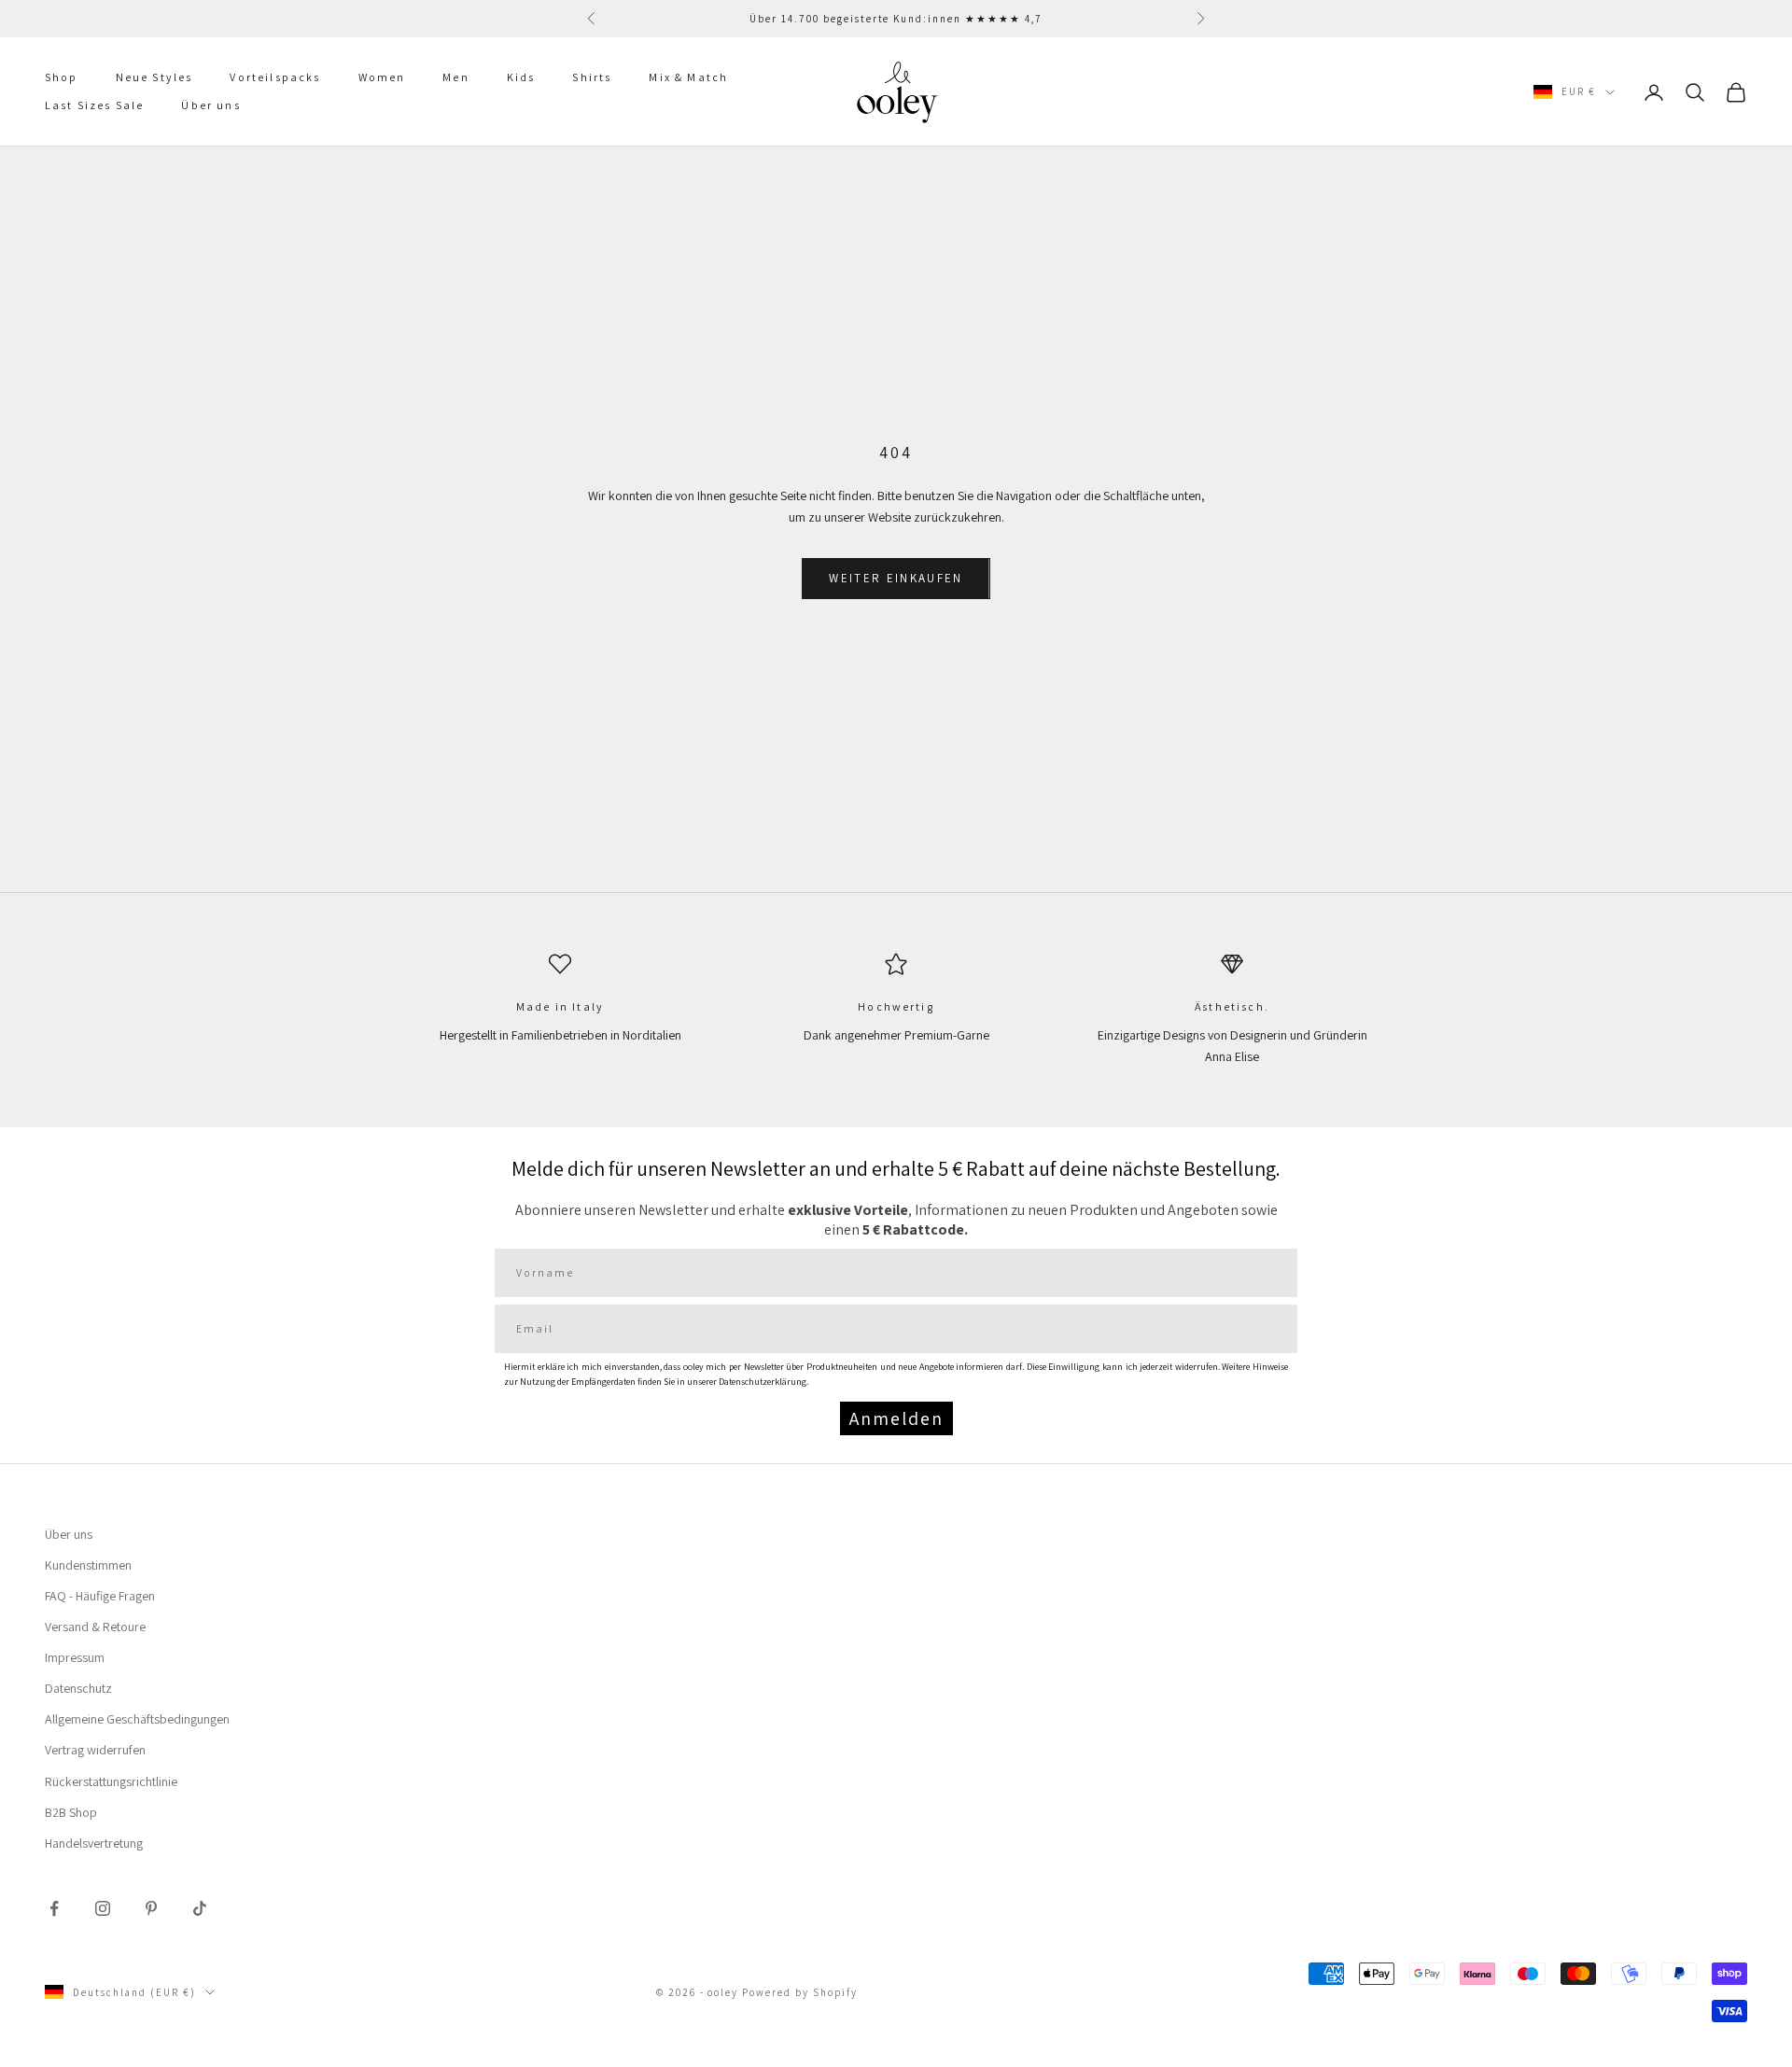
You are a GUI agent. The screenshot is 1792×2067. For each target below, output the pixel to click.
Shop (62, 77)
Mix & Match (688, 77)
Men (455, 77)
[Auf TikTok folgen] (200, 1908)
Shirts (592, 77)
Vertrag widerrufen (95, 1750)
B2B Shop (71, 1812)
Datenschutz (78, 1688)
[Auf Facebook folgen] (54, 1908)
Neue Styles (154, 77)
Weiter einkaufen (896, 578)
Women (382, 77)
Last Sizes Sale (94, 106)
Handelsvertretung (94, 1843)
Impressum (75, 1657)
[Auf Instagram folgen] (103, 1908)
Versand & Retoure (95, 1627)
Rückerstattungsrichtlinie (111, 1781)
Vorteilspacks (275, 77)
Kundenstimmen (88, 1565)
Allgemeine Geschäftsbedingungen (137, 1719)
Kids (521, 77)
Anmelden (896, 1418)
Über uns (210, 106)
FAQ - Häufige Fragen (100, 1596)
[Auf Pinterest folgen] (151, 1908)
